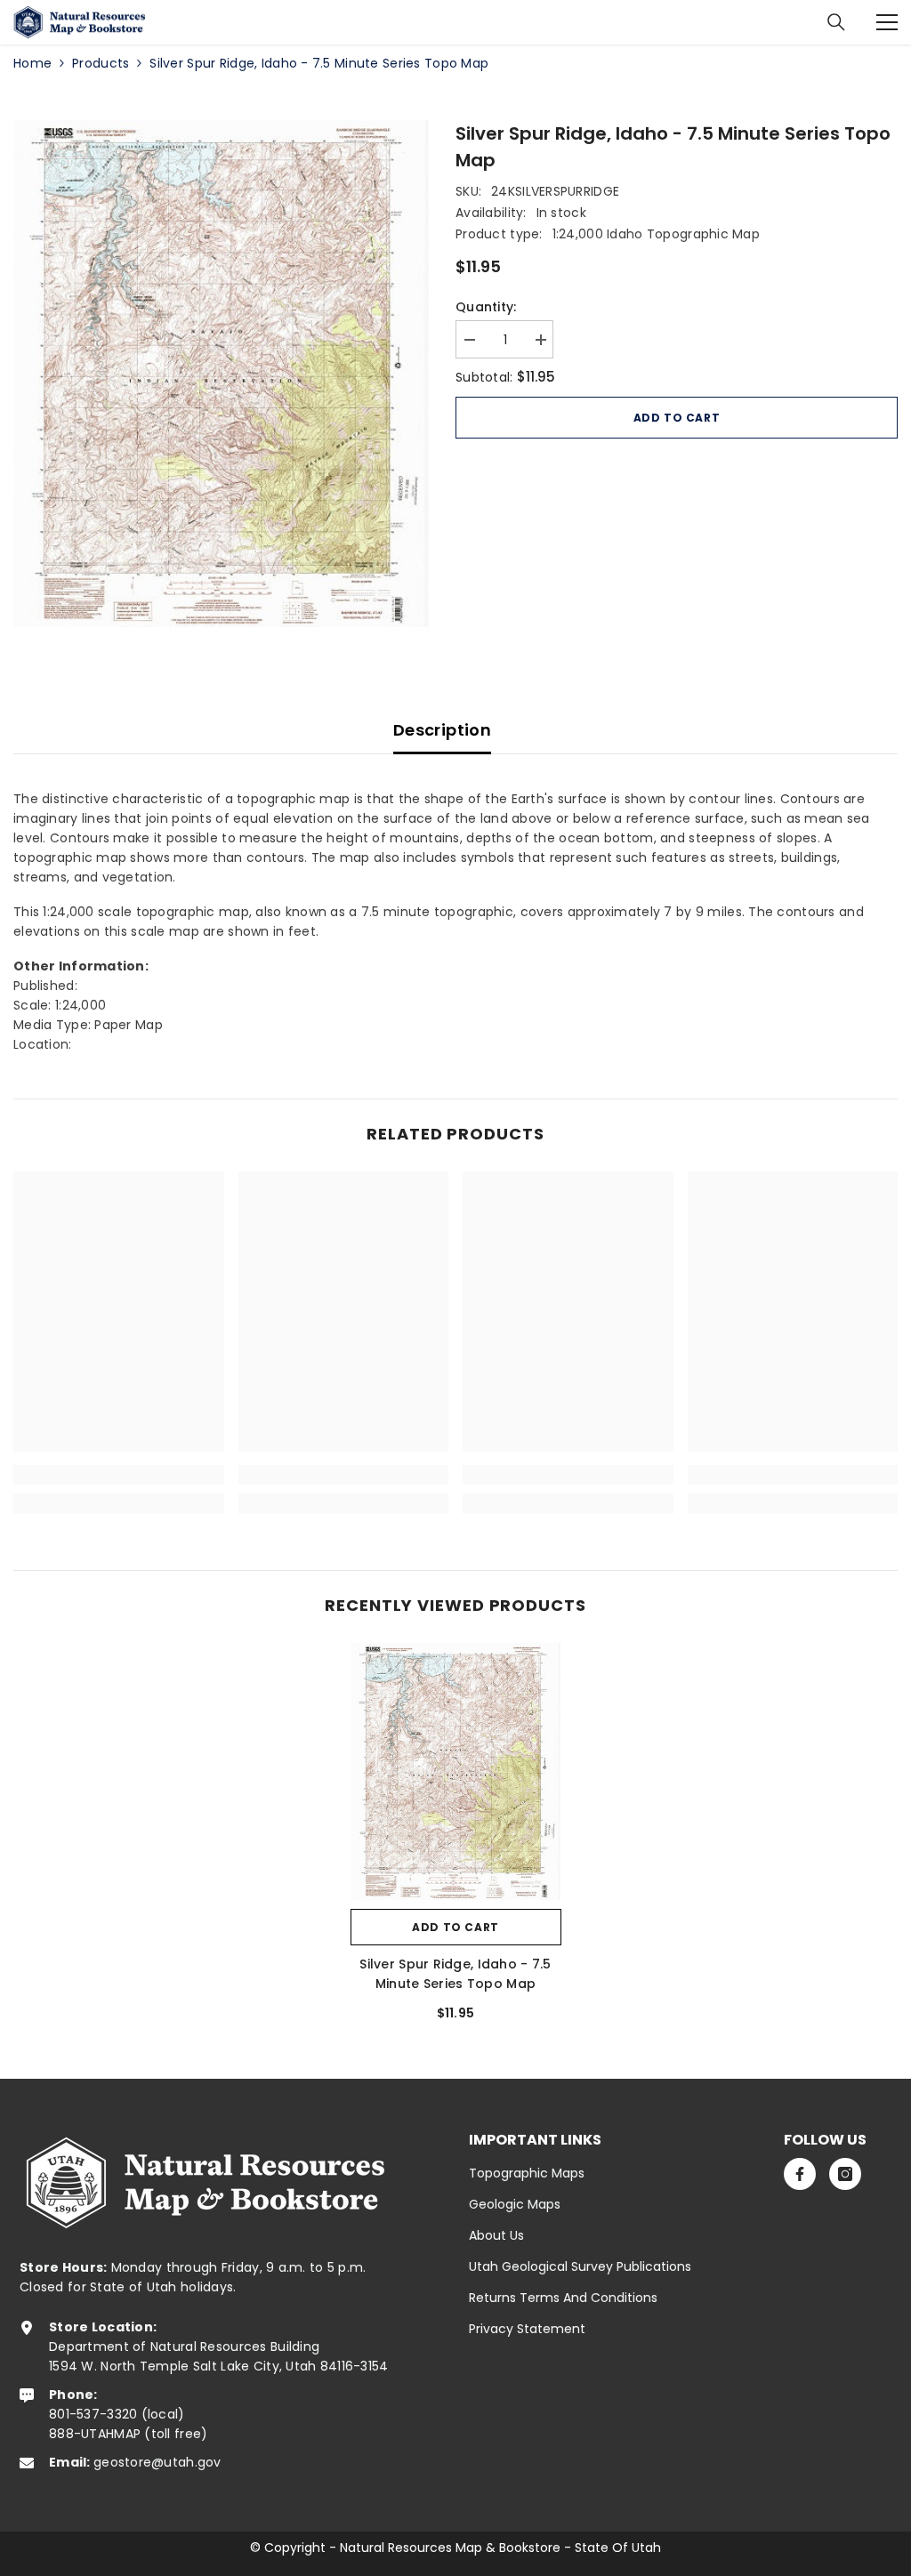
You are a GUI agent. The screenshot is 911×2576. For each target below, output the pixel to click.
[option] (221, 374)
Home (32, 63)
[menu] (887, 22)
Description (442, 730)
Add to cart (677, 418)
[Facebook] (800, 2174)
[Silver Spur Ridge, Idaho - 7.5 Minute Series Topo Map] (456, 1771)
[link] (119, 1475)
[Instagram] (845, 2174)
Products (101, 63)
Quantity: (486, 307)
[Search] (836, 22)
